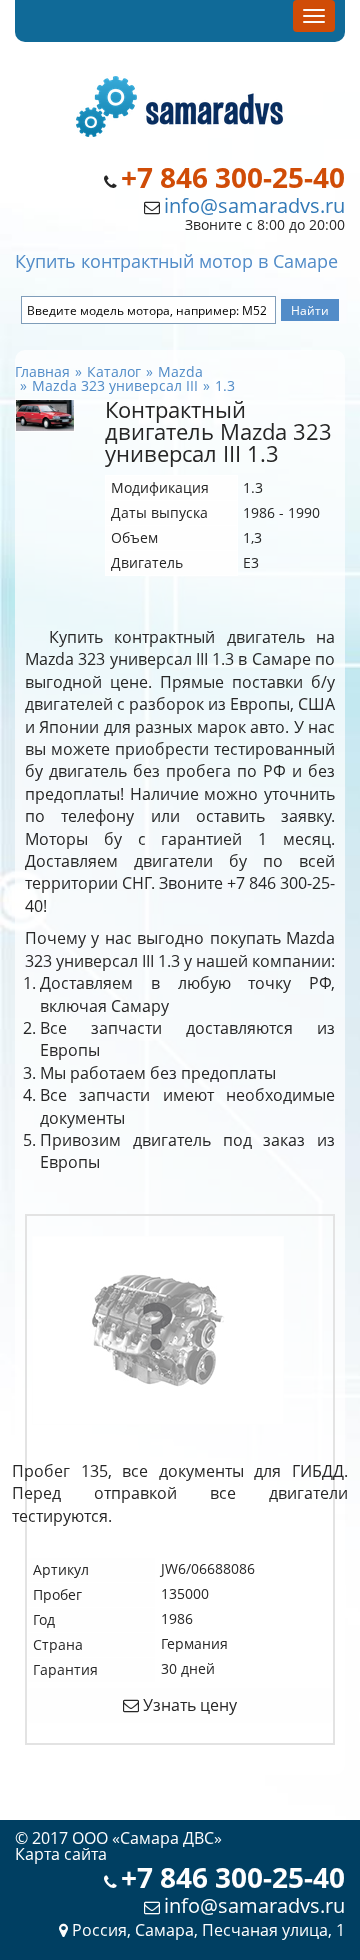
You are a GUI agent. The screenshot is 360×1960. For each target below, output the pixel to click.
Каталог (114, 371)
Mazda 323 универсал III (115, 385)
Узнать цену (188, 1705)
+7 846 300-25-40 (233, 177)
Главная (42, 371)
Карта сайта (61, 1854)
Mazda (180, 371)
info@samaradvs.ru (254, 205)
